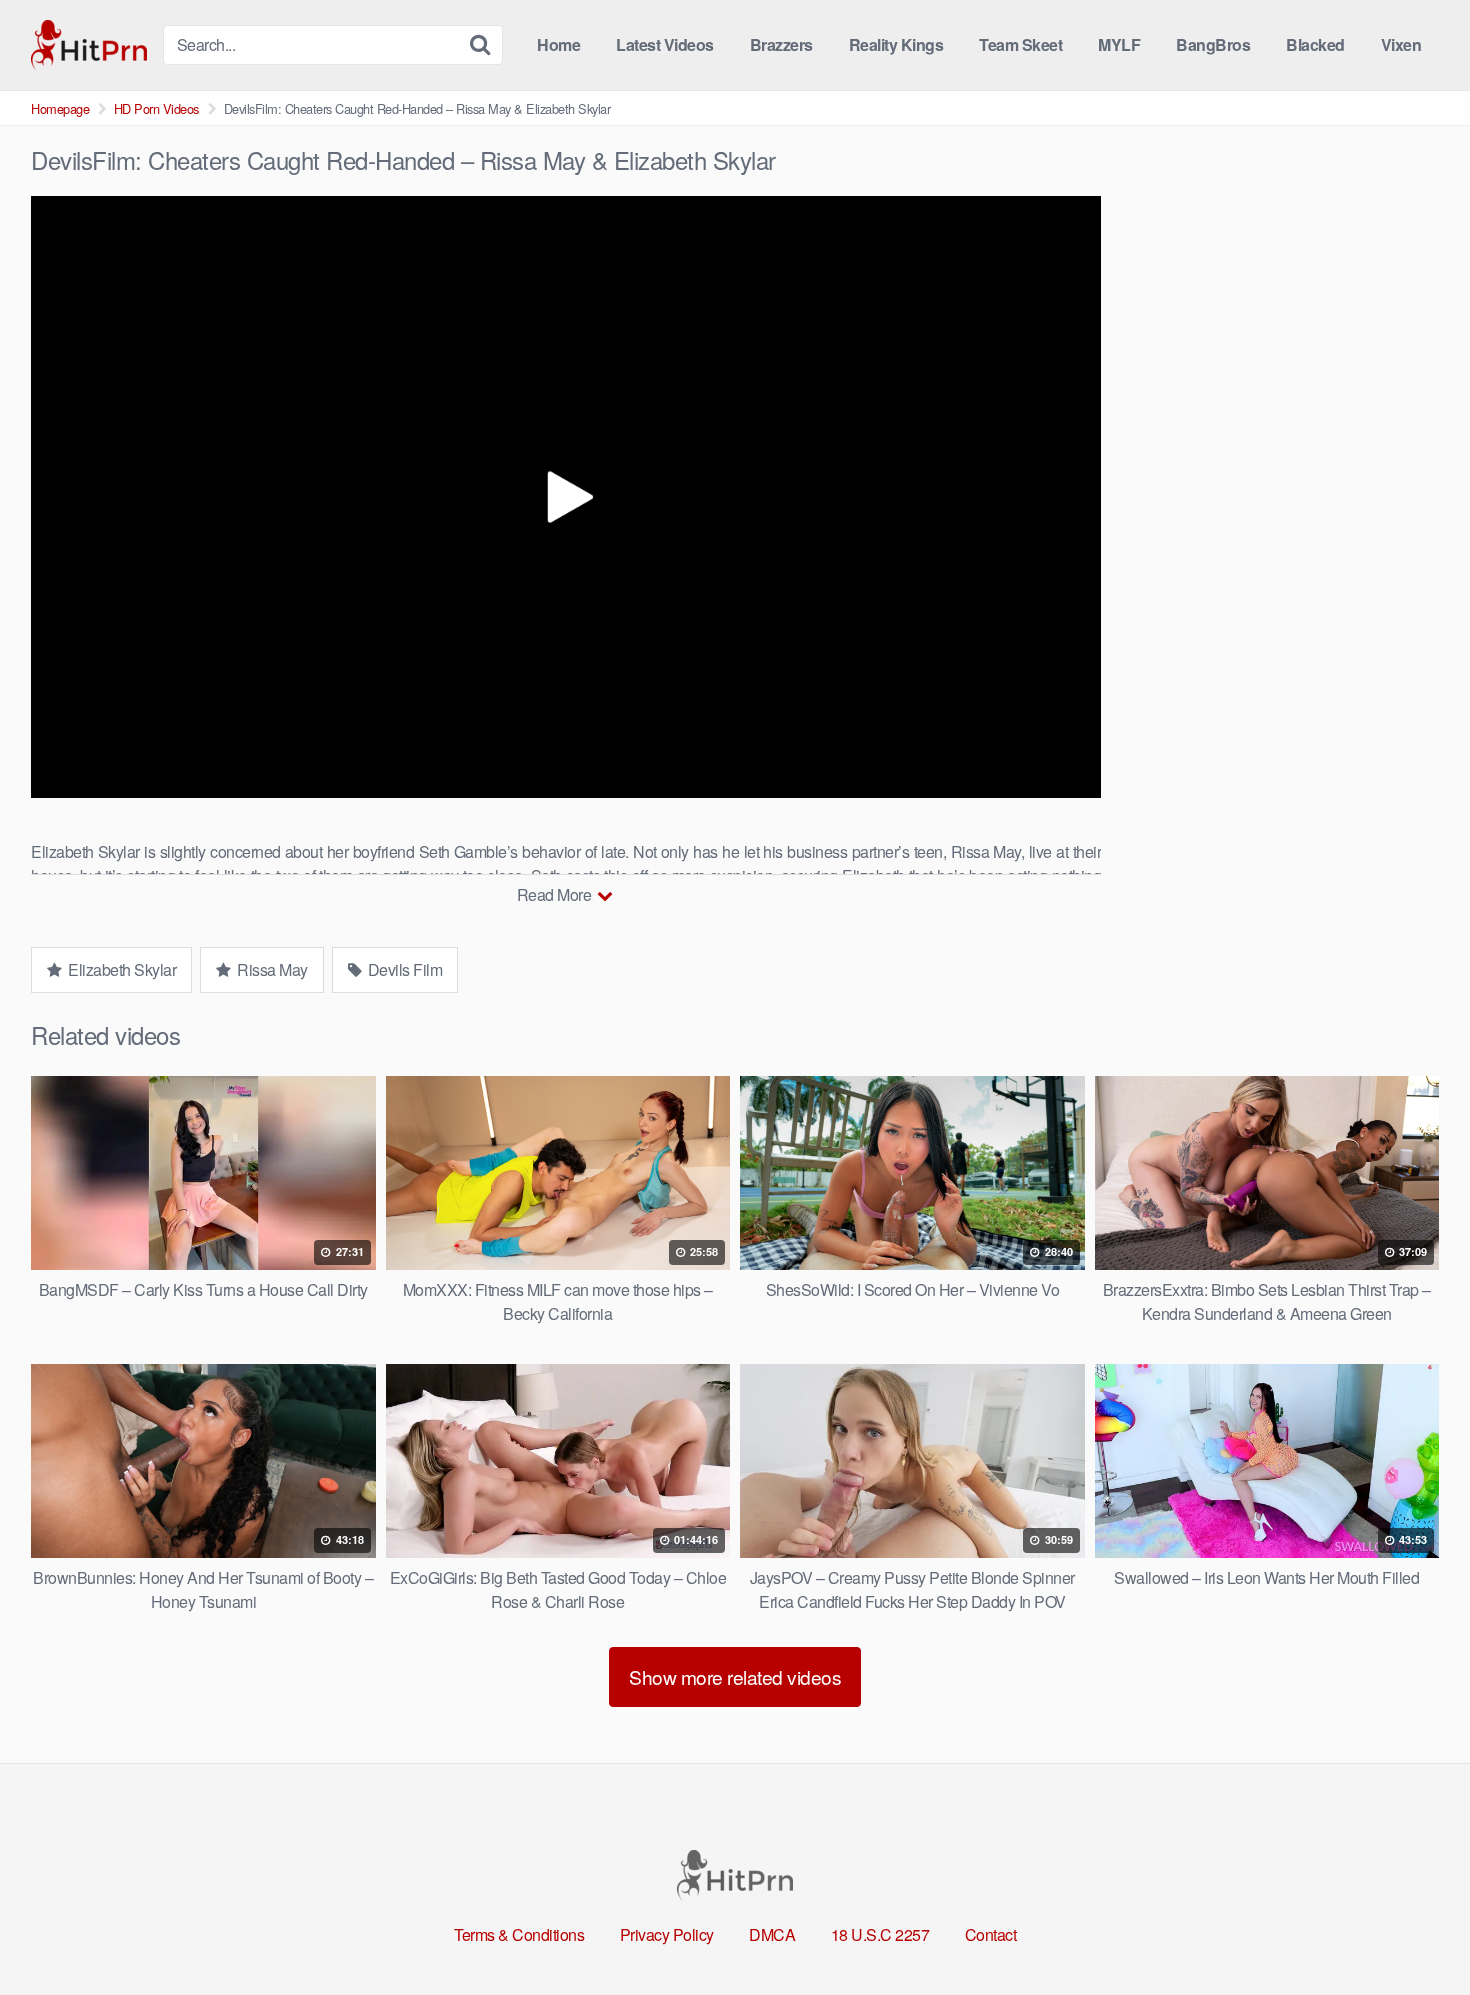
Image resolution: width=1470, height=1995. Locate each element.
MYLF (1119, 44)
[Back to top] (1415, 1931)
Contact (991, 1934)
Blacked (1315, 44)
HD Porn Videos (156, 108)
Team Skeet (1020, 44)
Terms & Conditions (519, 1934)
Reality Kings (896, 44)
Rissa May (271, 969)
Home (558, 44)
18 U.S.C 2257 (880, 1934)
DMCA (772, 1934)
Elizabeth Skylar (121, 969)
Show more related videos (735, 1676)
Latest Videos (665, 44)
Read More (556, 894)
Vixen (1401, 44)
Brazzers (781, 44)
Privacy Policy (667, 1934)
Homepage (60, 108)
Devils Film (403, 969)
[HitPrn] (89, 45)
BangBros (1213, 44)
